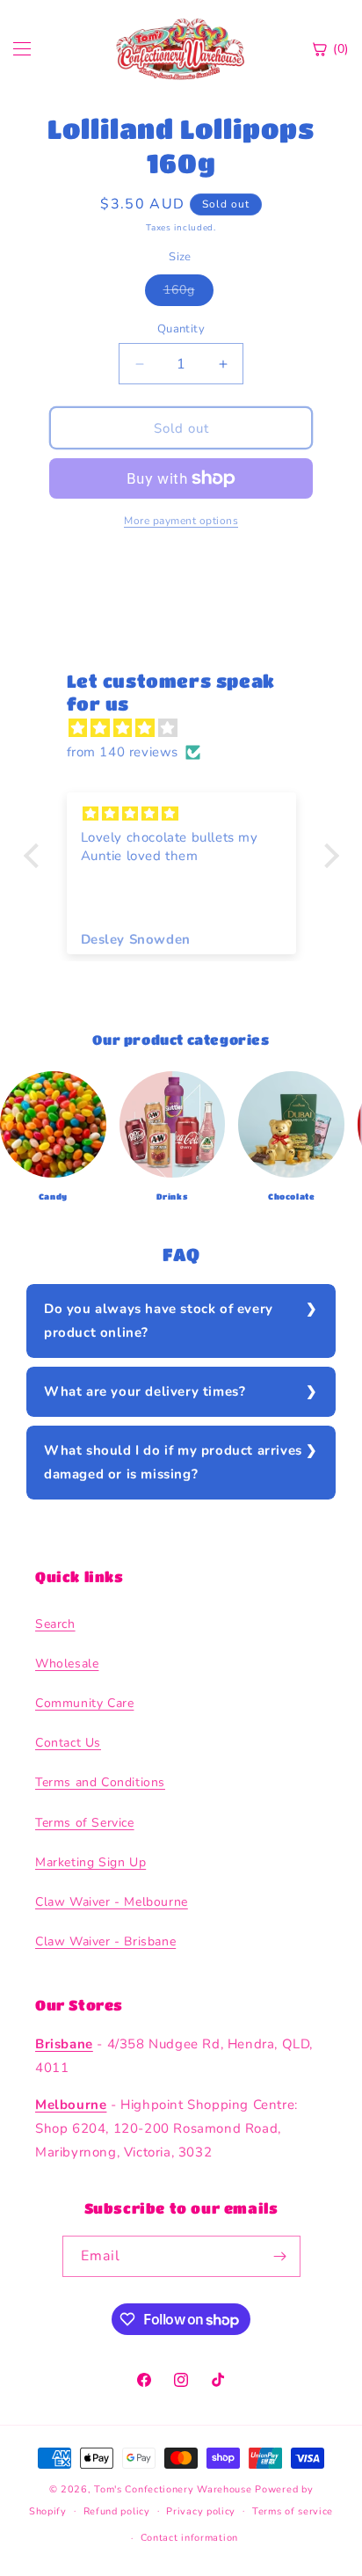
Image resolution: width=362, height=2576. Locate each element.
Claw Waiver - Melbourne (112, 1902)
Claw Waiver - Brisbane (105, 1941)
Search (55, 1624)
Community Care (84, 1703)
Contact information (189, 2538)
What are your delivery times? (145, 1391)
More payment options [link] (181, 521)
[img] (190, 728)
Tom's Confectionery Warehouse (173, 2489)
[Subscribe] (280, 2256)
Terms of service (293, 2511)
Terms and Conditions (100, 1782)
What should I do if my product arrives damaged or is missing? (173, 1462)
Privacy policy (201, 2511)
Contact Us (68, 1743)
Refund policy (117, 2511)
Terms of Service (85, 1823)
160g (188, 293)
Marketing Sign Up (90, 1862)
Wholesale (67, 1664)
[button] (35, 856)
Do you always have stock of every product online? (159, 1321)
